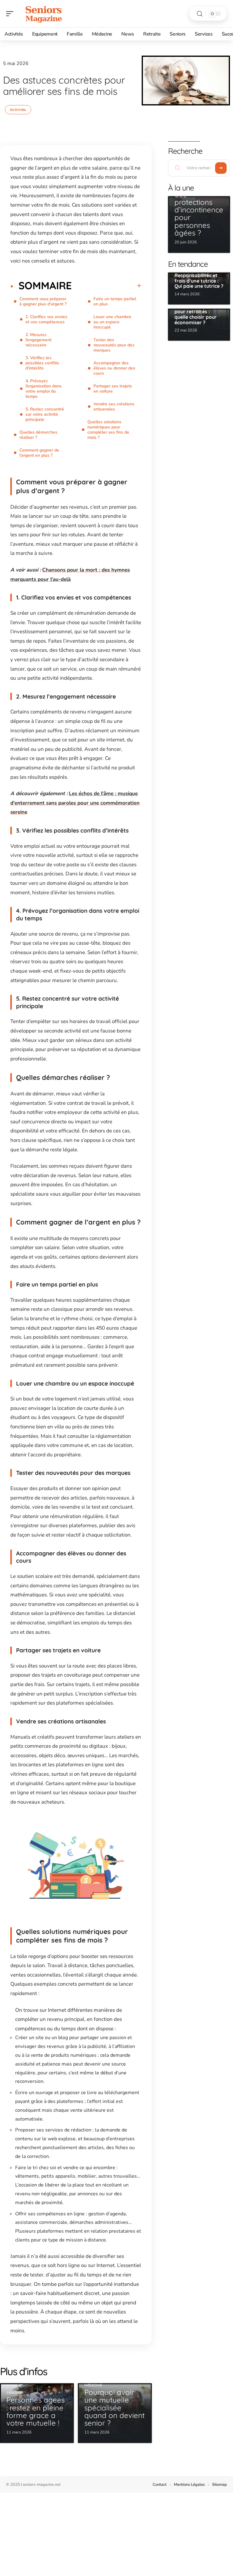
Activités (18, 110)
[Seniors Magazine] (44, 14)
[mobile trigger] (11, 14)
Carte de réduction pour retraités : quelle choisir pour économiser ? (196, 314)
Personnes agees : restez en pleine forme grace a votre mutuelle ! (35, 2411)
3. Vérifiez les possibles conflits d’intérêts (42, 363)
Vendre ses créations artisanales (114, 407)
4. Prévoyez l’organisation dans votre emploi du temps (44, 389)
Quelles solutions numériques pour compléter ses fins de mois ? (108, 430)
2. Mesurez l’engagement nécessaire (39, 340)
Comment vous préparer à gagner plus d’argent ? (43, 301)
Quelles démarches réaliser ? (38, 435)
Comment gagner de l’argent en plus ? (39, 453)
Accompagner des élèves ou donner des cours (114, 368)
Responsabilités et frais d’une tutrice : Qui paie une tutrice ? (199, 281)
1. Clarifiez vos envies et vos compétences (46, 319)
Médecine (93, 2385)
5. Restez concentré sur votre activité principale (45, 414)
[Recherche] (200, 14)
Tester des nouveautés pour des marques (114, 345)
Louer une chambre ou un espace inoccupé (112, 322)
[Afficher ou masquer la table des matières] (106, 286)
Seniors (14, 2393)
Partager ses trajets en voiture (113, 389)
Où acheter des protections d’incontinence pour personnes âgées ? (199, 210)
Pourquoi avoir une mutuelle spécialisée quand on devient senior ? (115, 2408)
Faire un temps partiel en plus (115, 301)
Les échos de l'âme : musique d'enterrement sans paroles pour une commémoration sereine (75, 803)
